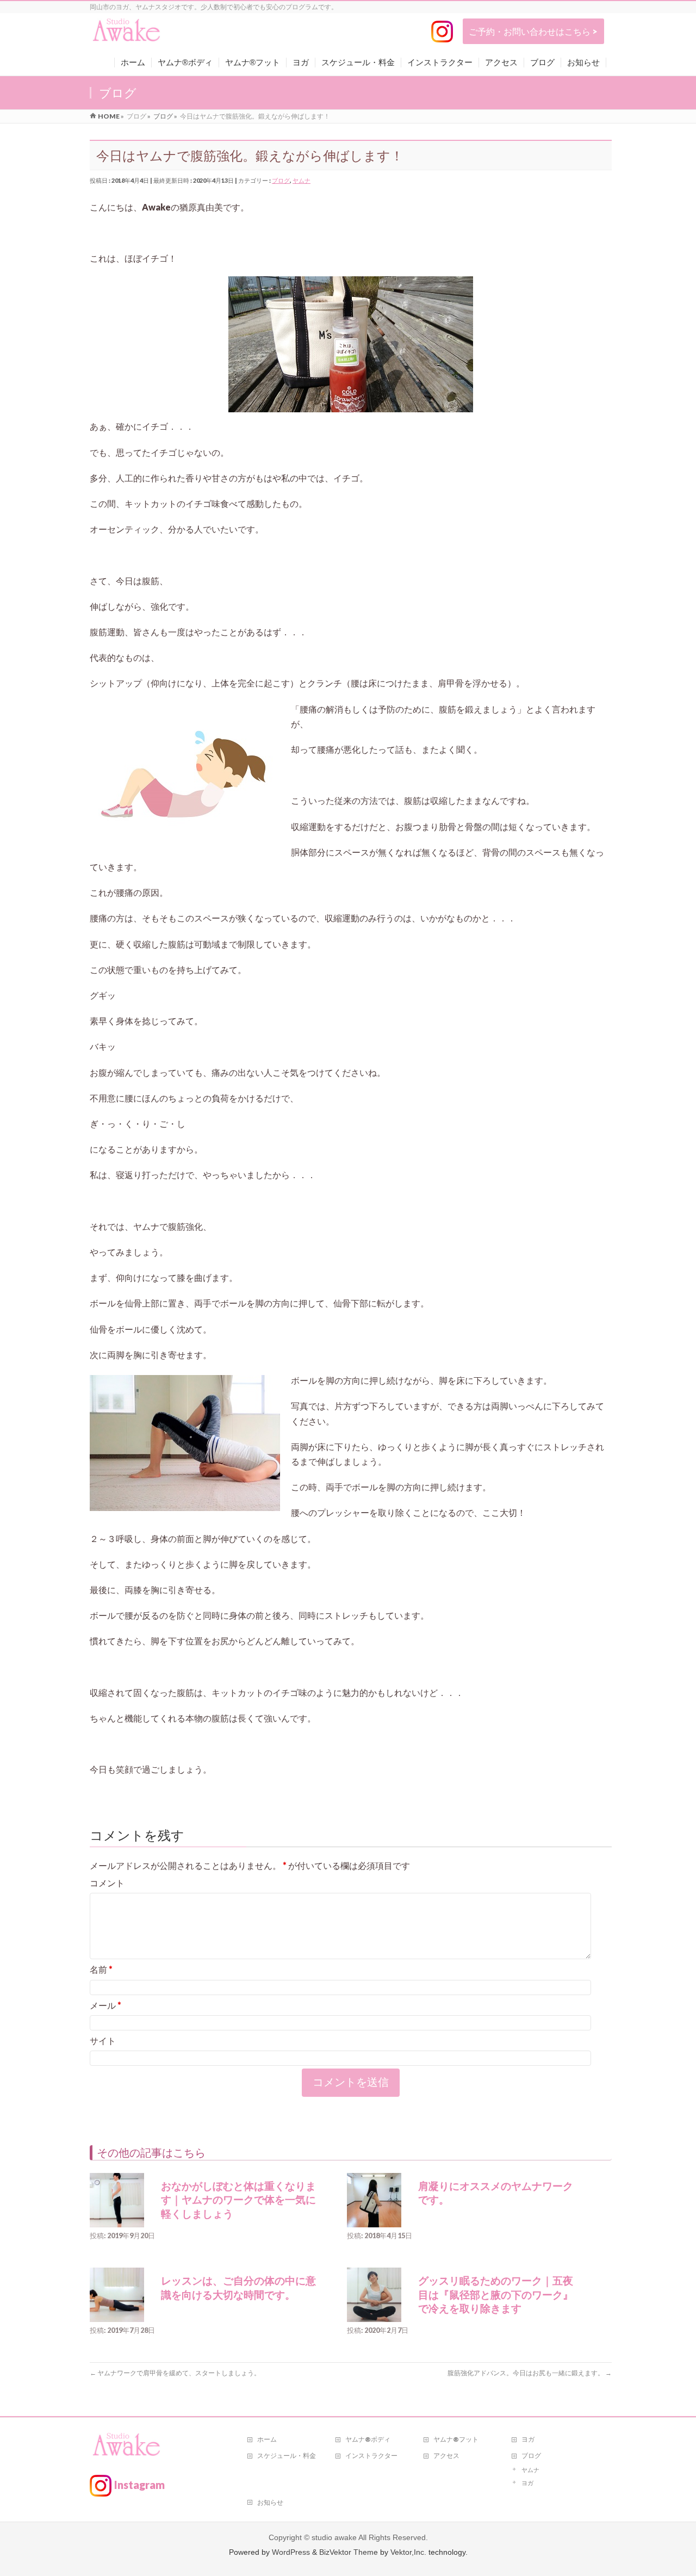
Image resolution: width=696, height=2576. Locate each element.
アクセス (446, 2456)
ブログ (281, 180)
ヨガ (528, 2439)
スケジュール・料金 (287, 2456)
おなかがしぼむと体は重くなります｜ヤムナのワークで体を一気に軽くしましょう (238, 2200)
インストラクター (371, 2456)
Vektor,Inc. (408, 2552)
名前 (101, 1969)
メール (105, 2005)
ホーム (267, 2439)
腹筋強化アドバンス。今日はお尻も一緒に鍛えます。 (530, 2373)
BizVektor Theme (349, 2552)
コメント (107, 1883)
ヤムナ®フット (456, 2439)
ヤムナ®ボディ (368, 2439)
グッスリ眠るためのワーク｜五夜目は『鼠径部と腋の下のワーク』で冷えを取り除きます (496, 2295)
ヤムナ (302, 180)
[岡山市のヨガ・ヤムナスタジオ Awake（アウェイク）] (127, 34)
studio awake (334, 2537)
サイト (103, 2041)
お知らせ (270, 2502)
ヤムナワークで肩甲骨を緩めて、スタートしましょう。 (175, 2373)
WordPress (291, 2552)
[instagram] (442, 32)
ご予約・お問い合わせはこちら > (533, 31)
